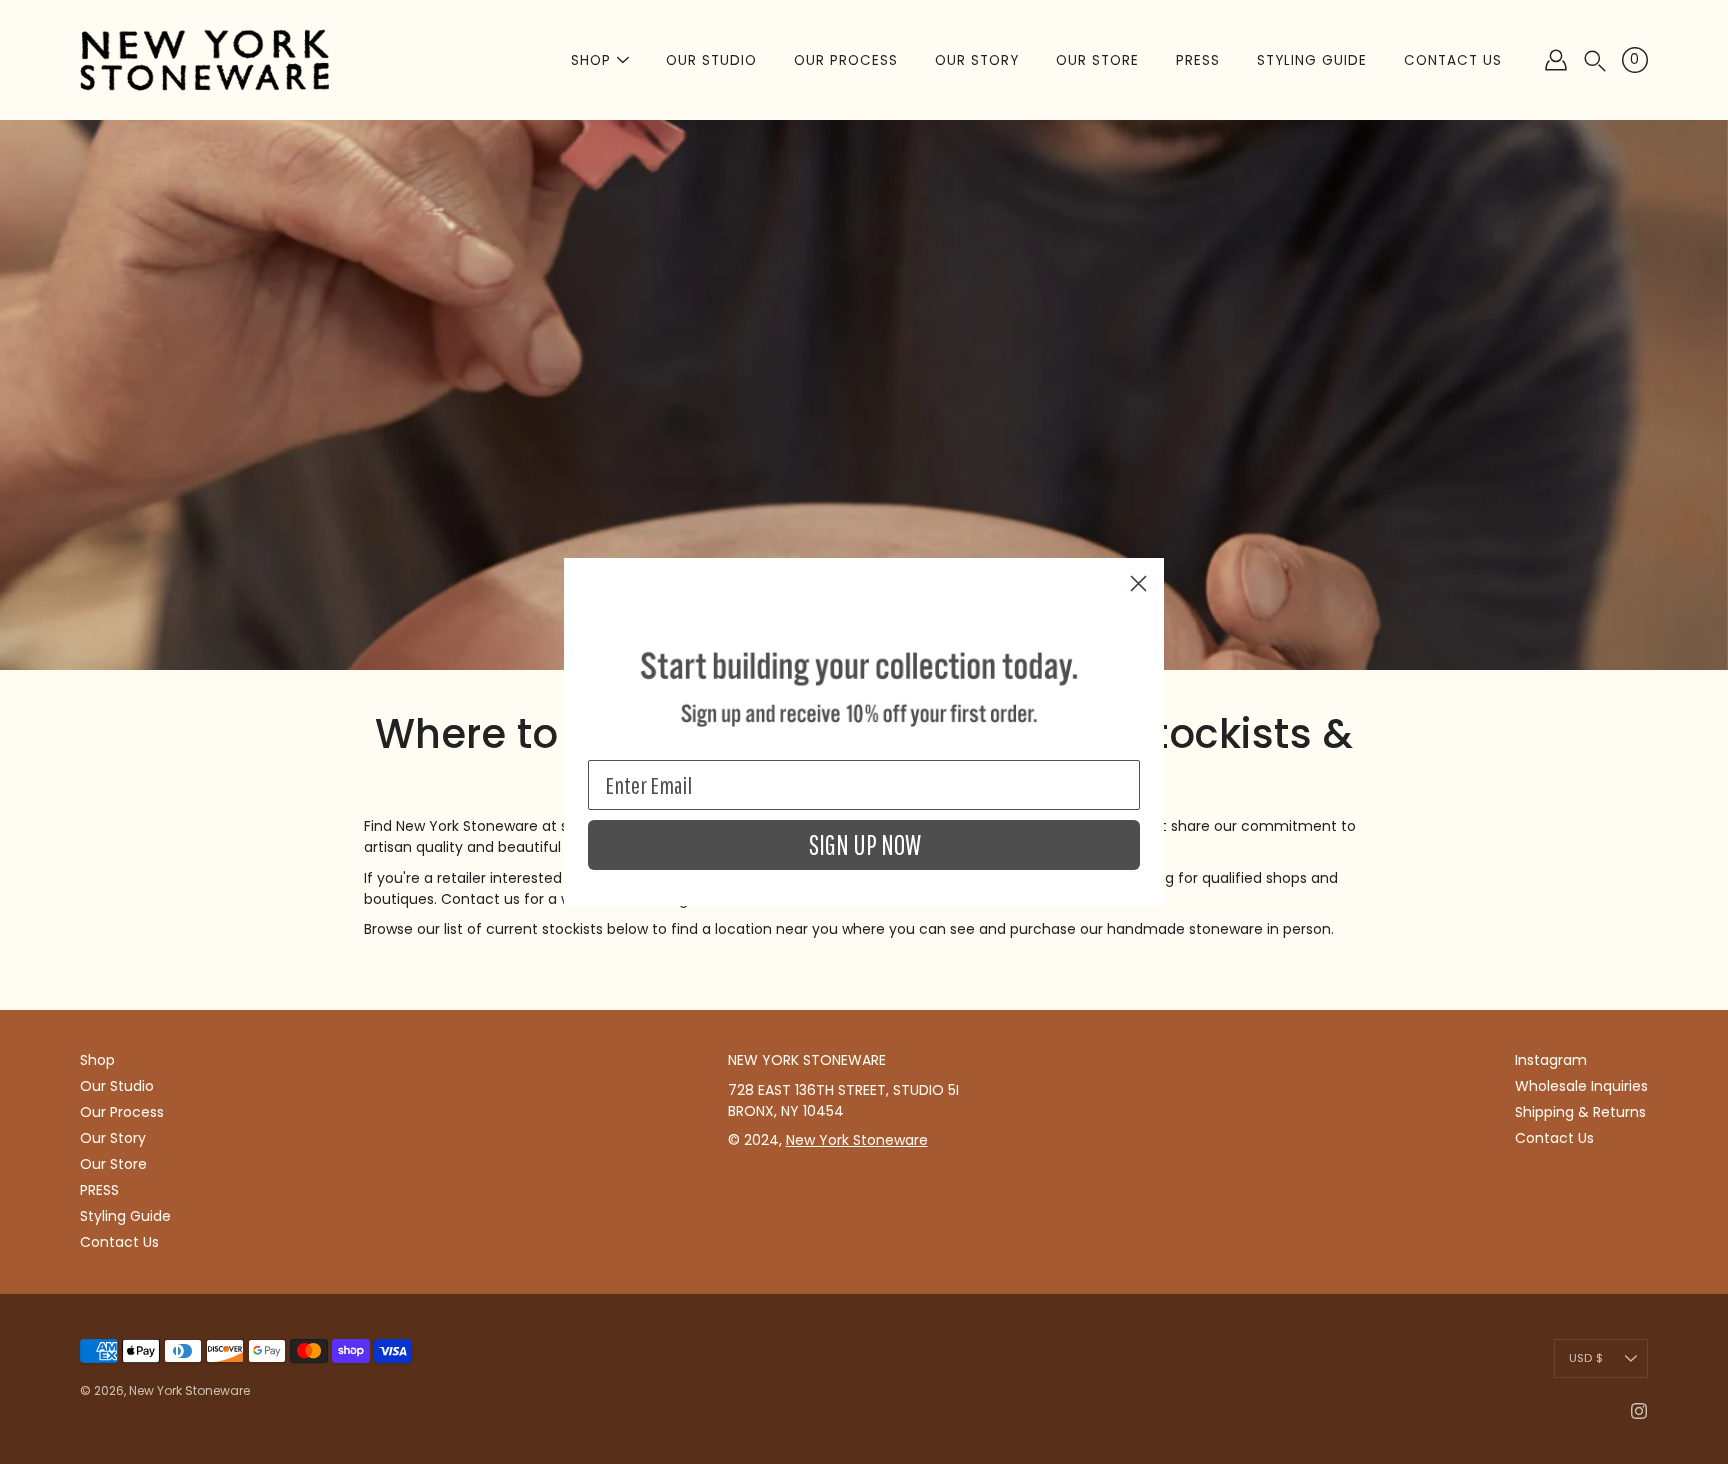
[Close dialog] (1138, 583)
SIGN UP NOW (864, 845)
